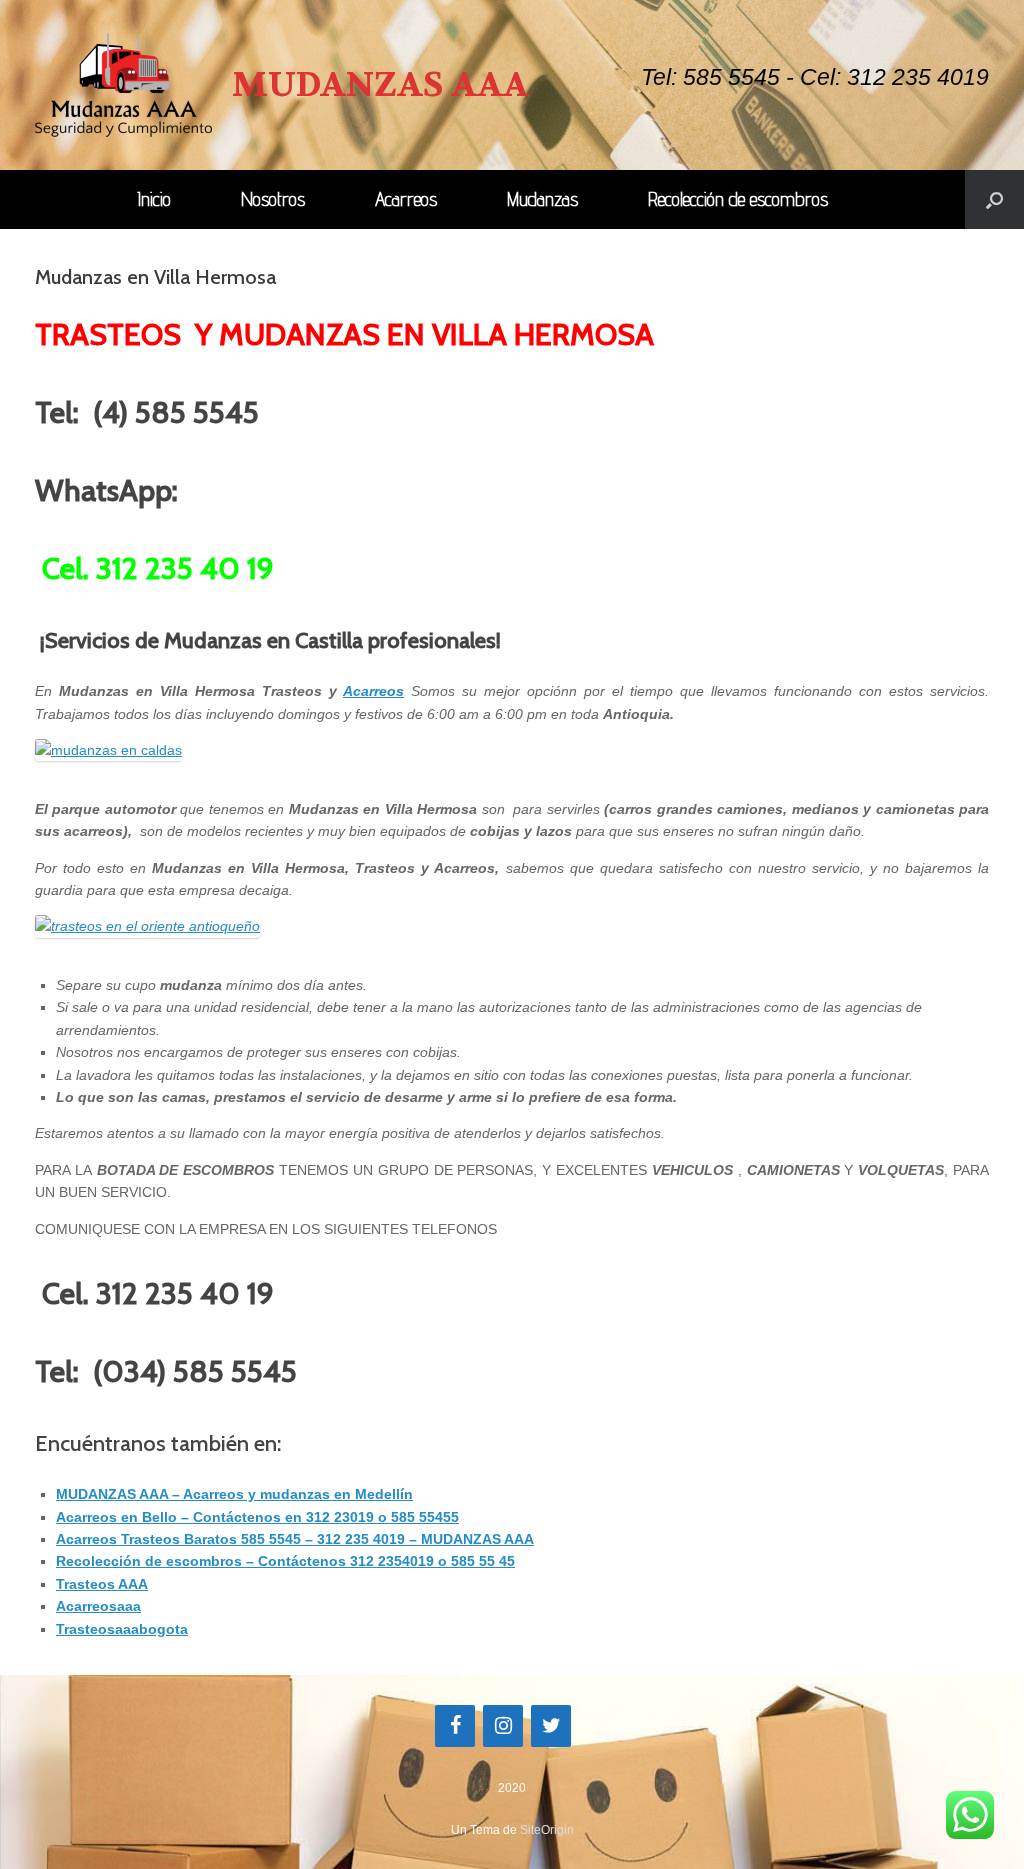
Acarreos (406, 199)
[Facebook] (455, 1726)
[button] (994, 199)
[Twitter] (551, 1726)
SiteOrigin (547, 1830)
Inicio (154, 199)
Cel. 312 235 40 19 (158, 568)
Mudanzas (542, 199)
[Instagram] (503, 1726)
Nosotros (273, 199)
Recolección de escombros (738, 199)
